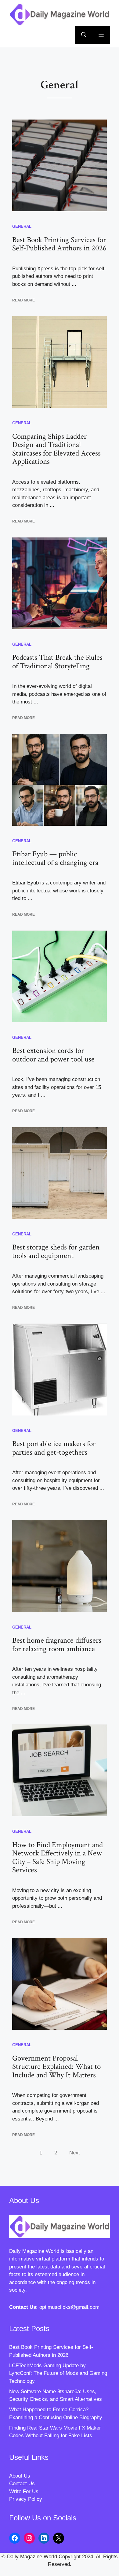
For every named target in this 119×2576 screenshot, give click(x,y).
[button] (84, 35)
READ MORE (23, 300)
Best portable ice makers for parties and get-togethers (54, 1448)
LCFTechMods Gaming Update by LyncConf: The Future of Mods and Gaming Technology (58, 2373)
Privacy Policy (26, 2499)
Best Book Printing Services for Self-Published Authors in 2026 (59, 244)
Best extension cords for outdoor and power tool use (53, 1055)
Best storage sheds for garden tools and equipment (56, 1251)
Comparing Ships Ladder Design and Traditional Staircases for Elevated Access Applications (56, 449)
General (22, 226)
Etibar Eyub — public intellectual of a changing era (55, 858)
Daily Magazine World (34, 2251)
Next (75, 2153)
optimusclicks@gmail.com (69, 2307)
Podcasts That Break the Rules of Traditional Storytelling (57, 662)
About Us (20, 2476)
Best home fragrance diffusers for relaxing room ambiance (57, 1645)
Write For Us (24, 2491)
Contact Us (22, 2484)
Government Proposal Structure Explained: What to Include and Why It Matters (56, 2067)
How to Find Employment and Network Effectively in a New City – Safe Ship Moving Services (58, 1858)
